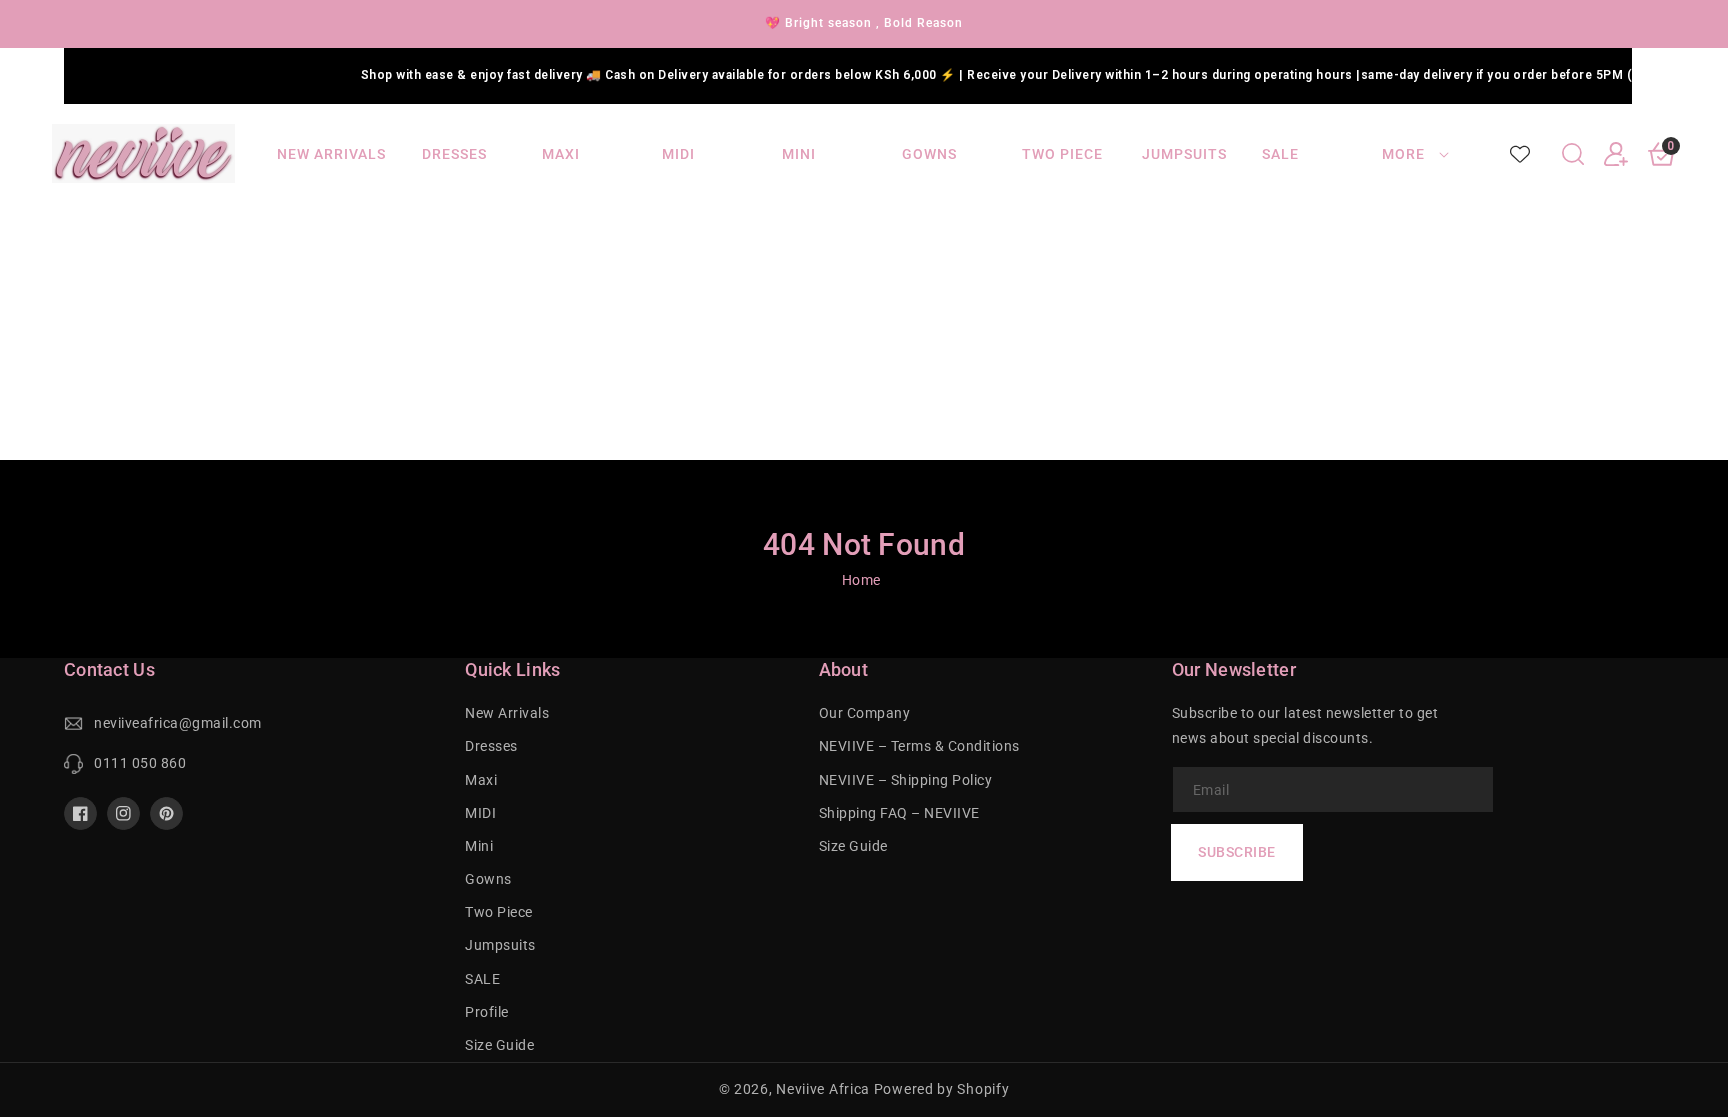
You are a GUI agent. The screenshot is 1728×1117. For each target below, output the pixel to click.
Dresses (491, 746)
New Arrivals (507, 713)
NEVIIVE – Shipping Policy (906, 780)
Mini (479, 846)
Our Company (865, 713)
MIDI (480, 813)
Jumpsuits (500, 945)
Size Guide (499, 1045)
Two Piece (499, 912)
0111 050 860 (140, 763)
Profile (487, 1012)
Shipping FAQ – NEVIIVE (899, 813)
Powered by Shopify (942, 1089)
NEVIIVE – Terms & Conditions (919, 746)
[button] (1573, 154)
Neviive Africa (823, 1089)
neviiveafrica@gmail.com (178, 723)
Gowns (488, 879)
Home (861, 580)
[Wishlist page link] (1520, 154)
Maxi (481, 780)
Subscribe (1237, 852)
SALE (482, 979)
